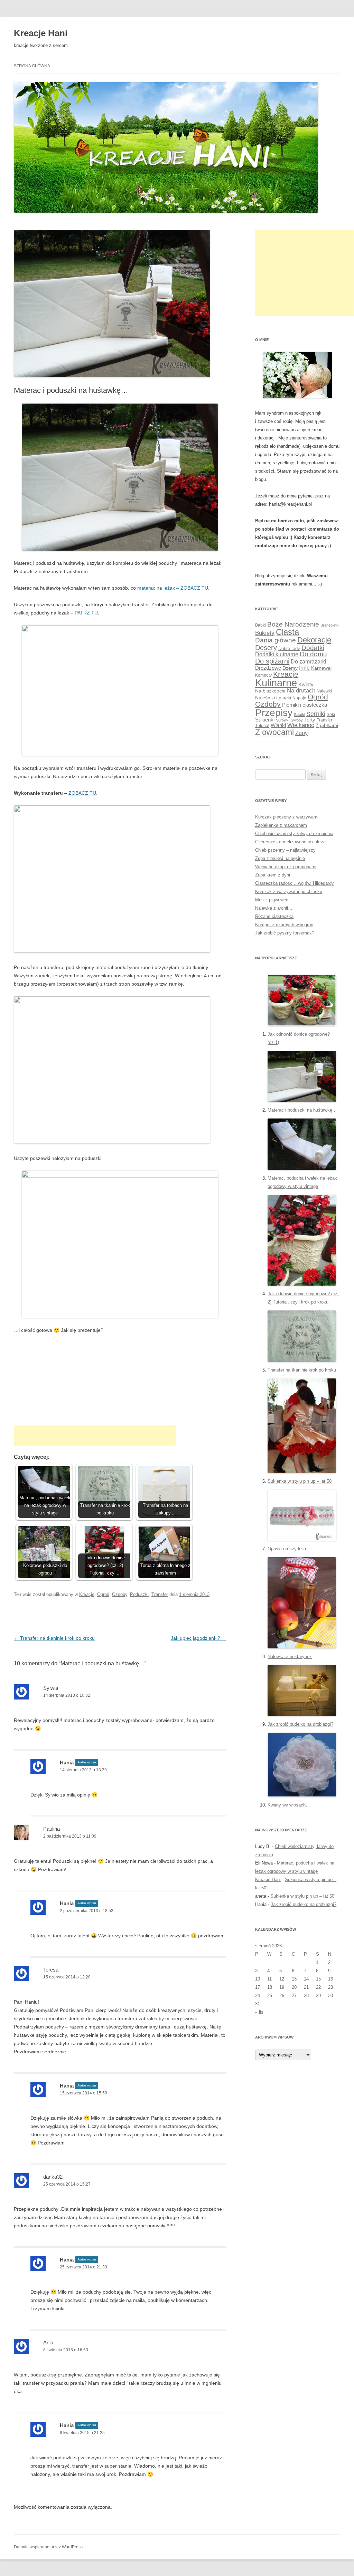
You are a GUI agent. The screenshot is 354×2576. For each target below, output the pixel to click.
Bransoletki (330, 625)
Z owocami (274, 732)
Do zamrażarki (309, 662)
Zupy (301, 733)
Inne (304, 668)
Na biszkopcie (270, 691)
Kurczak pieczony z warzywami (287, 817)
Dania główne (276, 640)
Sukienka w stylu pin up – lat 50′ (300, 1481)
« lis (259, 2012)
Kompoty (263, 675)
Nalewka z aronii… (274, 908)
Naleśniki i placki (273, 698)
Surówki (283, 720)
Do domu (313, 654)
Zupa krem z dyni (273, 875)
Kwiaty (306, 684)
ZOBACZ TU (82, 793)
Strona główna (32, 66)
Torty (310, 720)
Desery (266, 647)
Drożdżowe (268, 668)
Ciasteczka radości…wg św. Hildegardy (295, 883)
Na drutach (301, 691)
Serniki (316, 714)
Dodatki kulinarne (277, 654)
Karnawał (321, 668)
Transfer (160, 1594)
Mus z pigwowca (272, 900)
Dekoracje (314, 640)
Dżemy (290, 668)
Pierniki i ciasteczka (305, 705)
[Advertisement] (95, 1436)
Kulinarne (276, 683)
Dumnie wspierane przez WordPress (48, 2547)
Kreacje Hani (41, 33)
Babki (260, 625)
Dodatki (313, 648)
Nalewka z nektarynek (290, 1657)
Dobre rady (289, 648)
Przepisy (274, 713)
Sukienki (265, 720)
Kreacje (87, 1594)
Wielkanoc (301, 725)
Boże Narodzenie (293, 624)
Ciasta (287, 632)
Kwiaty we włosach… (289, 1805)
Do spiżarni (272, 661)
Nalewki (324, 691)
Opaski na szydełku (287, 1549)
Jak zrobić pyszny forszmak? (285, 933)
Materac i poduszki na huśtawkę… (302, 1110)
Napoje (299, 698)
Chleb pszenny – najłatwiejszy (285, 850)
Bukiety (265, 633)
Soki (331, 715)
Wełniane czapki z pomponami (286, 867)
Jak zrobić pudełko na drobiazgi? (300, 1724)
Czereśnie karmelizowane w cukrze (290, 842)
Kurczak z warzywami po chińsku (289, 892)
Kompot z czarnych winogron (284, 925)
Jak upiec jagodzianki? (199, 1638)
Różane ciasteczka (274, 916)
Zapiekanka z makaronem (281, 825)
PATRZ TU (86, 613)
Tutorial (262, 726)
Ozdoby (120, 1594)
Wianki (278, 725)
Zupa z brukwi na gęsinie (280, 858)
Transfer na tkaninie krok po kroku (54, 1638)
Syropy (297, 720)
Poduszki (139, 1594)
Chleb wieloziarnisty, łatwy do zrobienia (294, 834)
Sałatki (299, 715)
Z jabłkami (327, 725)
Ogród (103, 1594)
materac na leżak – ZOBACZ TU (173, 588)
